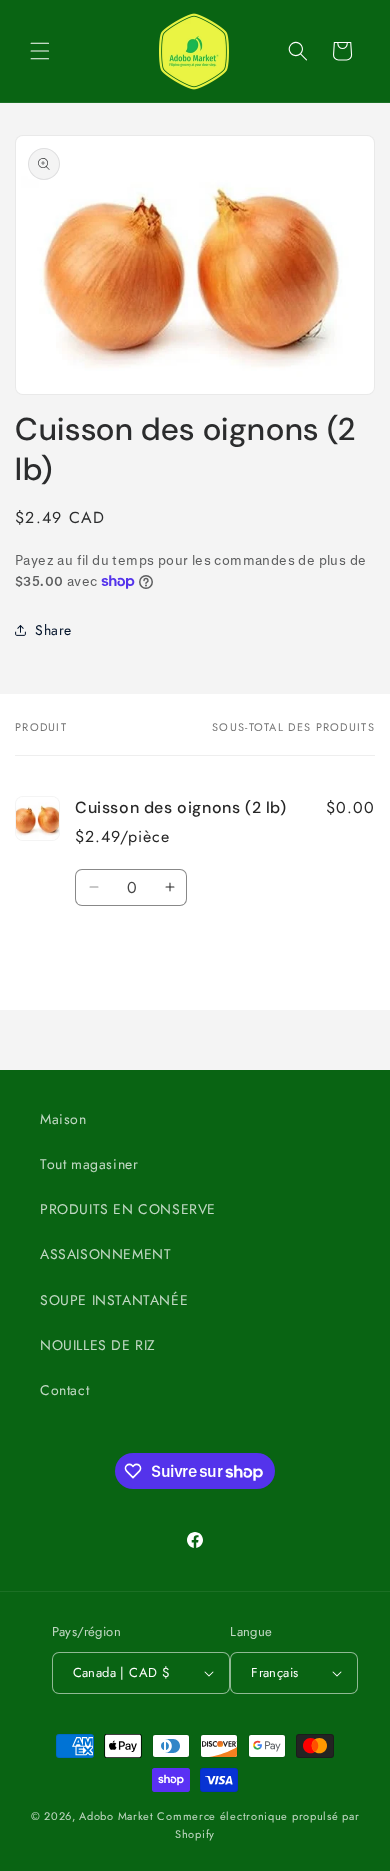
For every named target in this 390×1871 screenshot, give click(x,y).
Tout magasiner (89, 1164)
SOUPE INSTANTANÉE (114, 1300)
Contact (64, 1390)
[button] (40, 51)
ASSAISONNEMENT (105, 1254)
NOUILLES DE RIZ (98, 1345)
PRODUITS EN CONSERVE (128, 1209)
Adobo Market (116, 1816)
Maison (63, 1119)
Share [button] (53, 630)
